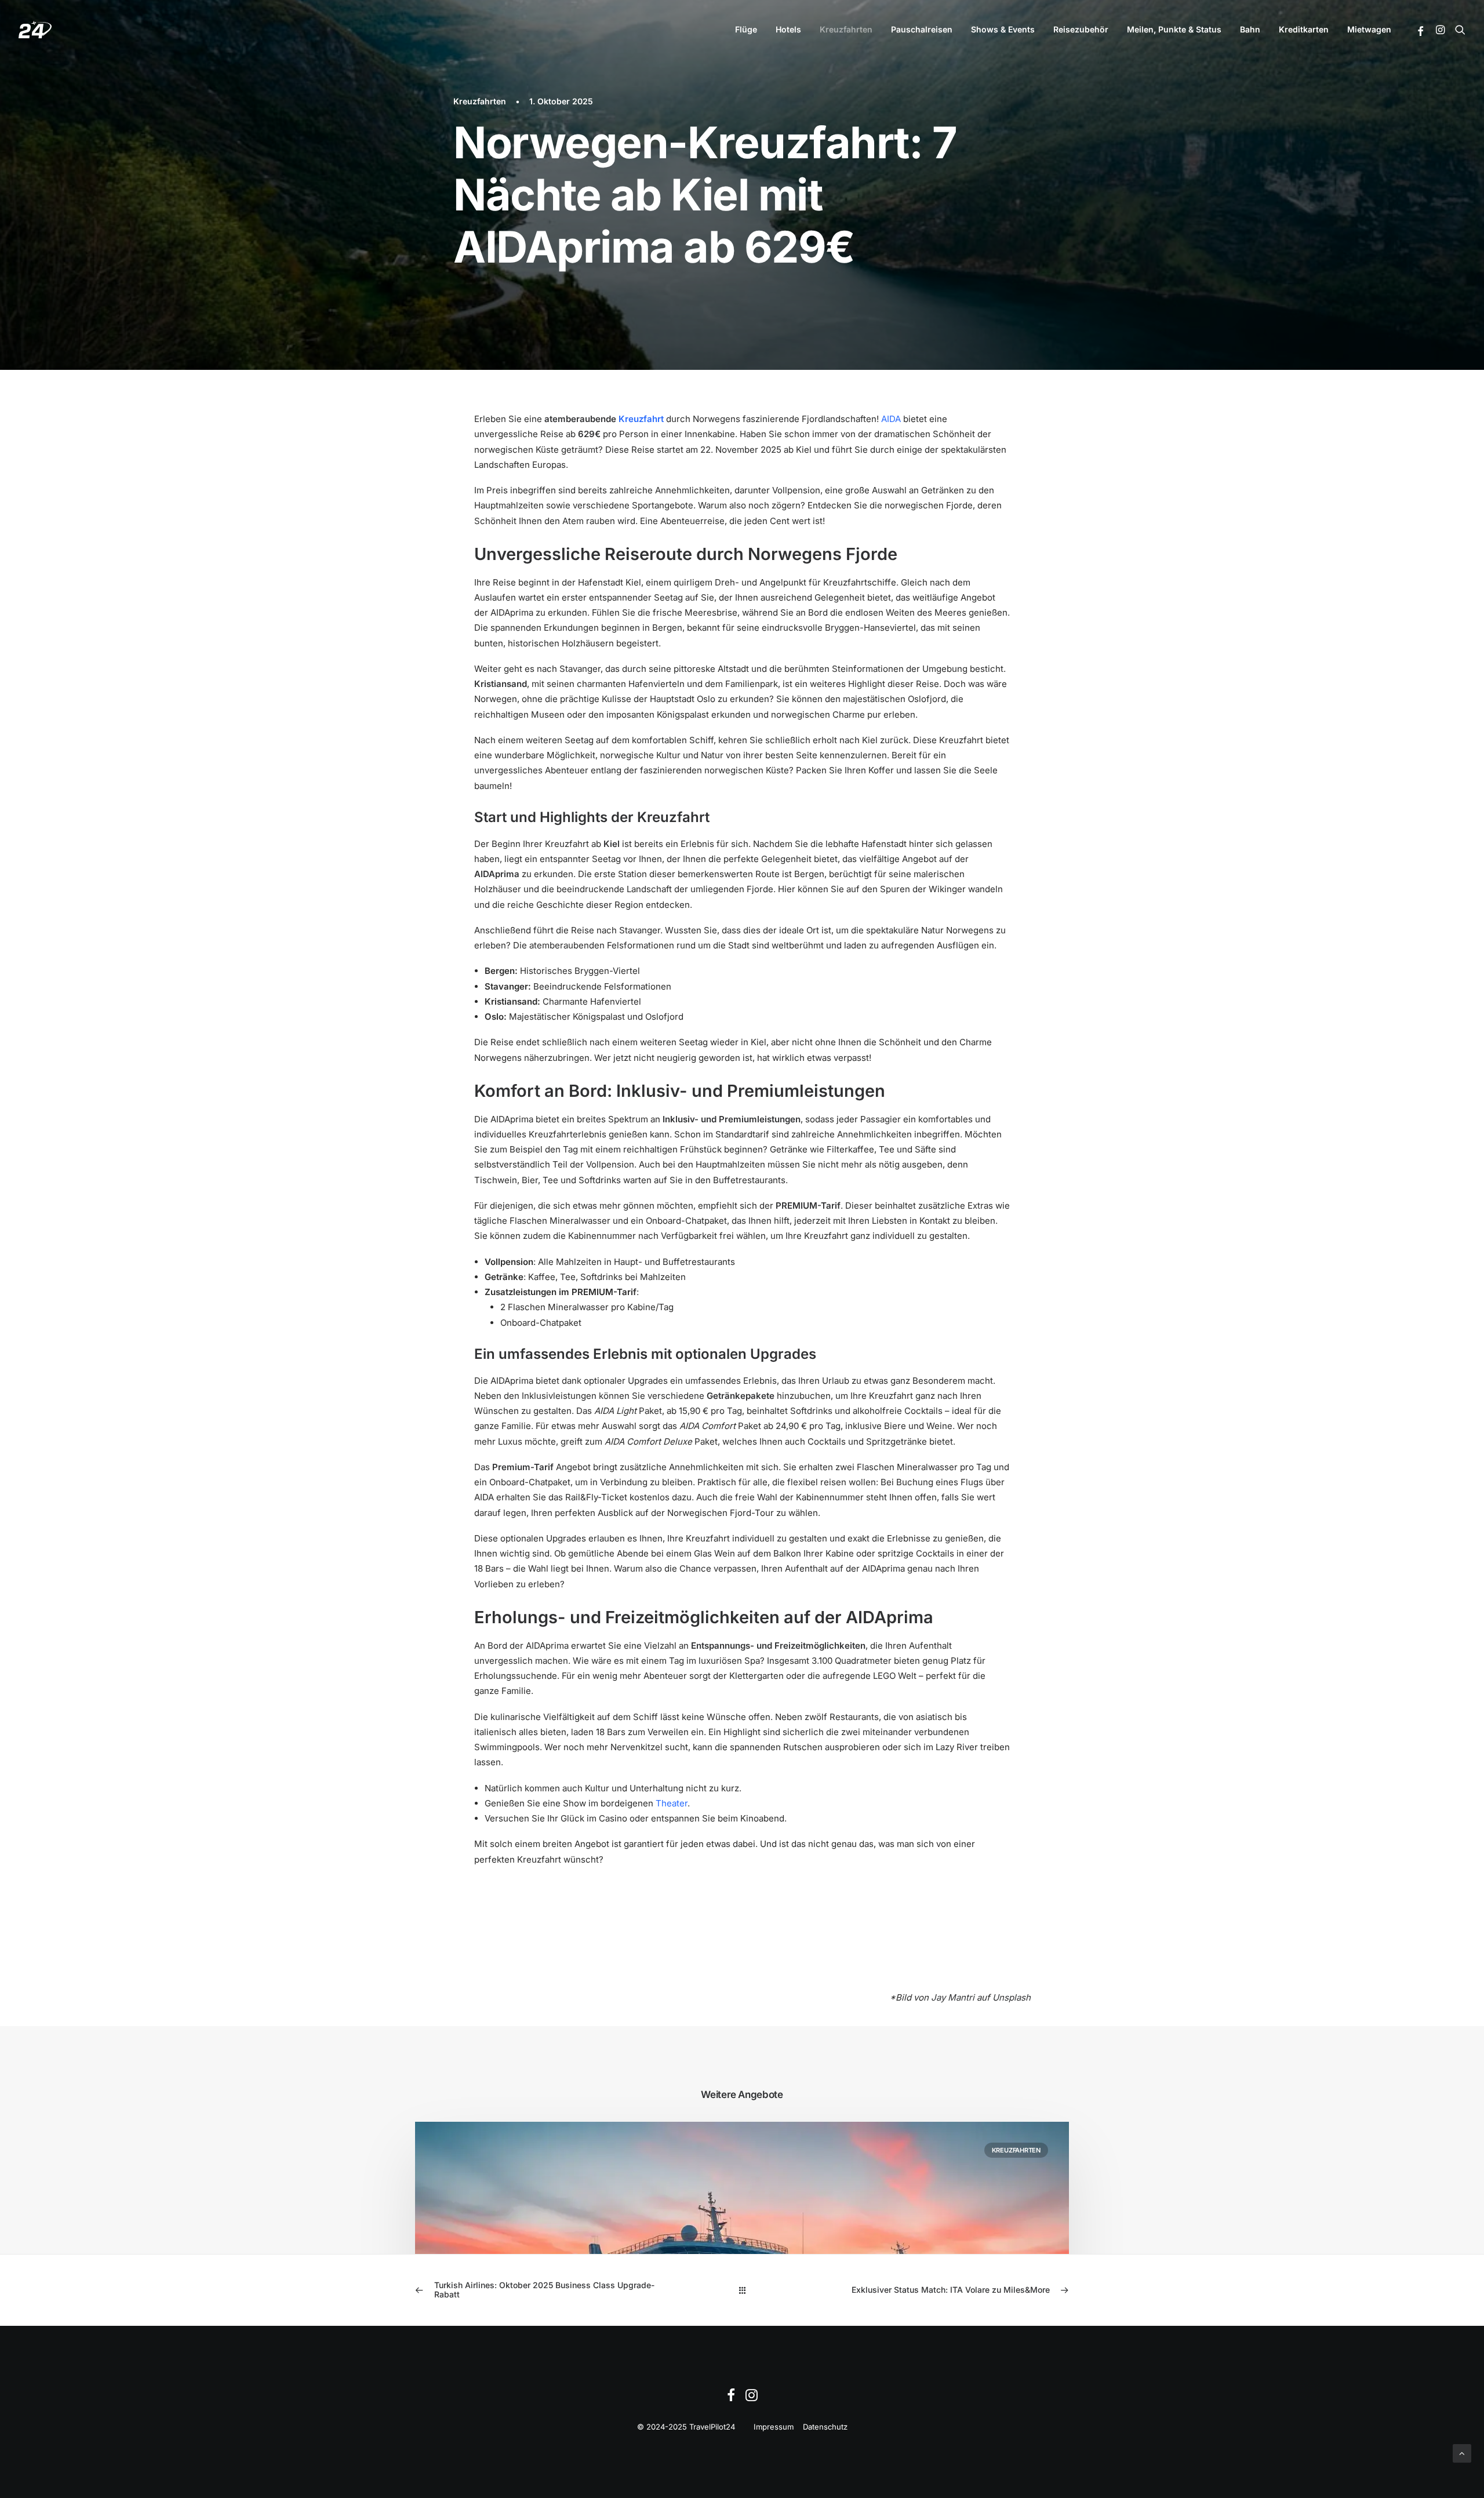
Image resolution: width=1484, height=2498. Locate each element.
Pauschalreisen (922, 29)
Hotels (788, 29)
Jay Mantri (953, 1997)
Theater (672, 1803)
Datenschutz (825, 2427)
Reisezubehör (1081, 29)
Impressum (774, 2427)
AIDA (891, 419)
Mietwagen (1369, 29)
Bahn (1250, 29)
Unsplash (1012, 1997)
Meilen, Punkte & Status (1174, 29)
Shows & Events (1003, 29)
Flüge (746, 29)
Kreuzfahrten (846, 29)
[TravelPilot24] (35, 30)
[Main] (742, 2290)
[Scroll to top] (1462, 2452)
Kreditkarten (1304, 29)
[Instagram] (752, 2398)
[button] (1421, 31)
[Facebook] (731, 2398)
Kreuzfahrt (641, 419)
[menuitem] (746, 30)
